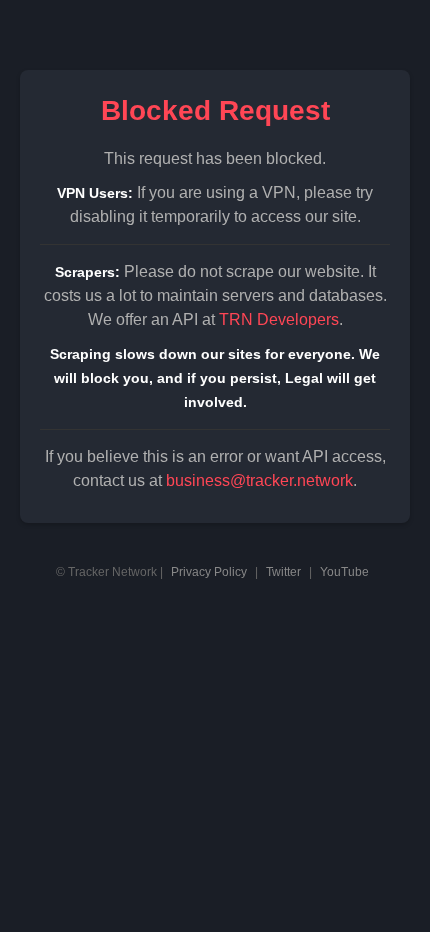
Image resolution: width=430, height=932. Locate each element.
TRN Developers (279, 319)
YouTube (344, 572)
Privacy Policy (209, 572)
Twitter (283, 572)
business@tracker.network (259, 480)
